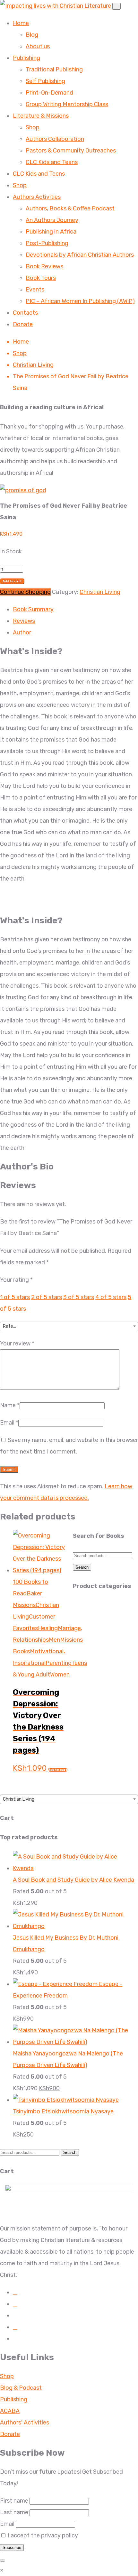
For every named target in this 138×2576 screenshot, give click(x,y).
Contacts (25, 313)
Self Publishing (45, 81)
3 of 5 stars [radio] (79, 1297)
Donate (23, 324)
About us (38, 46)
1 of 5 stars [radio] (15, 1297)
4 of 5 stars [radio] (111, 1297)
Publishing (26, 58)
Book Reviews (44, 266)
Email (9, 1423)
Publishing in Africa (51, 232)
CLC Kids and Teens (52, 162)
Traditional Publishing (54, 69)
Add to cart (12, 581)
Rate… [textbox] (9, 1326)
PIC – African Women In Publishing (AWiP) (80, 301)
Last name (14, 2512)
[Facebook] (15, 2292)
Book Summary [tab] (33, 609)
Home (21, 23)
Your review (17, 1343)
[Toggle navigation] (116, 6)
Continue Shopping (25, 592)
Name (10, 1405)
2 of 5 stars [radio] (47, 1297)
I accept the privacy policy (42, 2535)
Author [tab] (22, 632)
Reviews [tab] (24, 621)
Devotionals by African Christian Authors (80, 255)
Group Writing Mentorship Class (67, 104)
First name (14, 2501)
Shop (33, 127)
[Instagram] (15, 2304)
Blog (32, 35)
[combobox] (69, 1326)
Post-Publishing (47, 243)
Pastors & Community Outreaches (71, 151)
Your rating (16, 1280)
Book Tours (41, 278)
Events (35, 290)
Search (82, 1567)
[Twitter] (15, 2327)
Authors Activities (37, 197)
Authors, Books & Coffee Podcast (70, 208)
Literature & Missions (41, 116)
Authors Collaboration (55, 139)
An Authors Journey (52, 220)
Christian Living (33, 365)
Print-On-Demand (49, 93)
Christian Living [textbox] (19, 1799)
